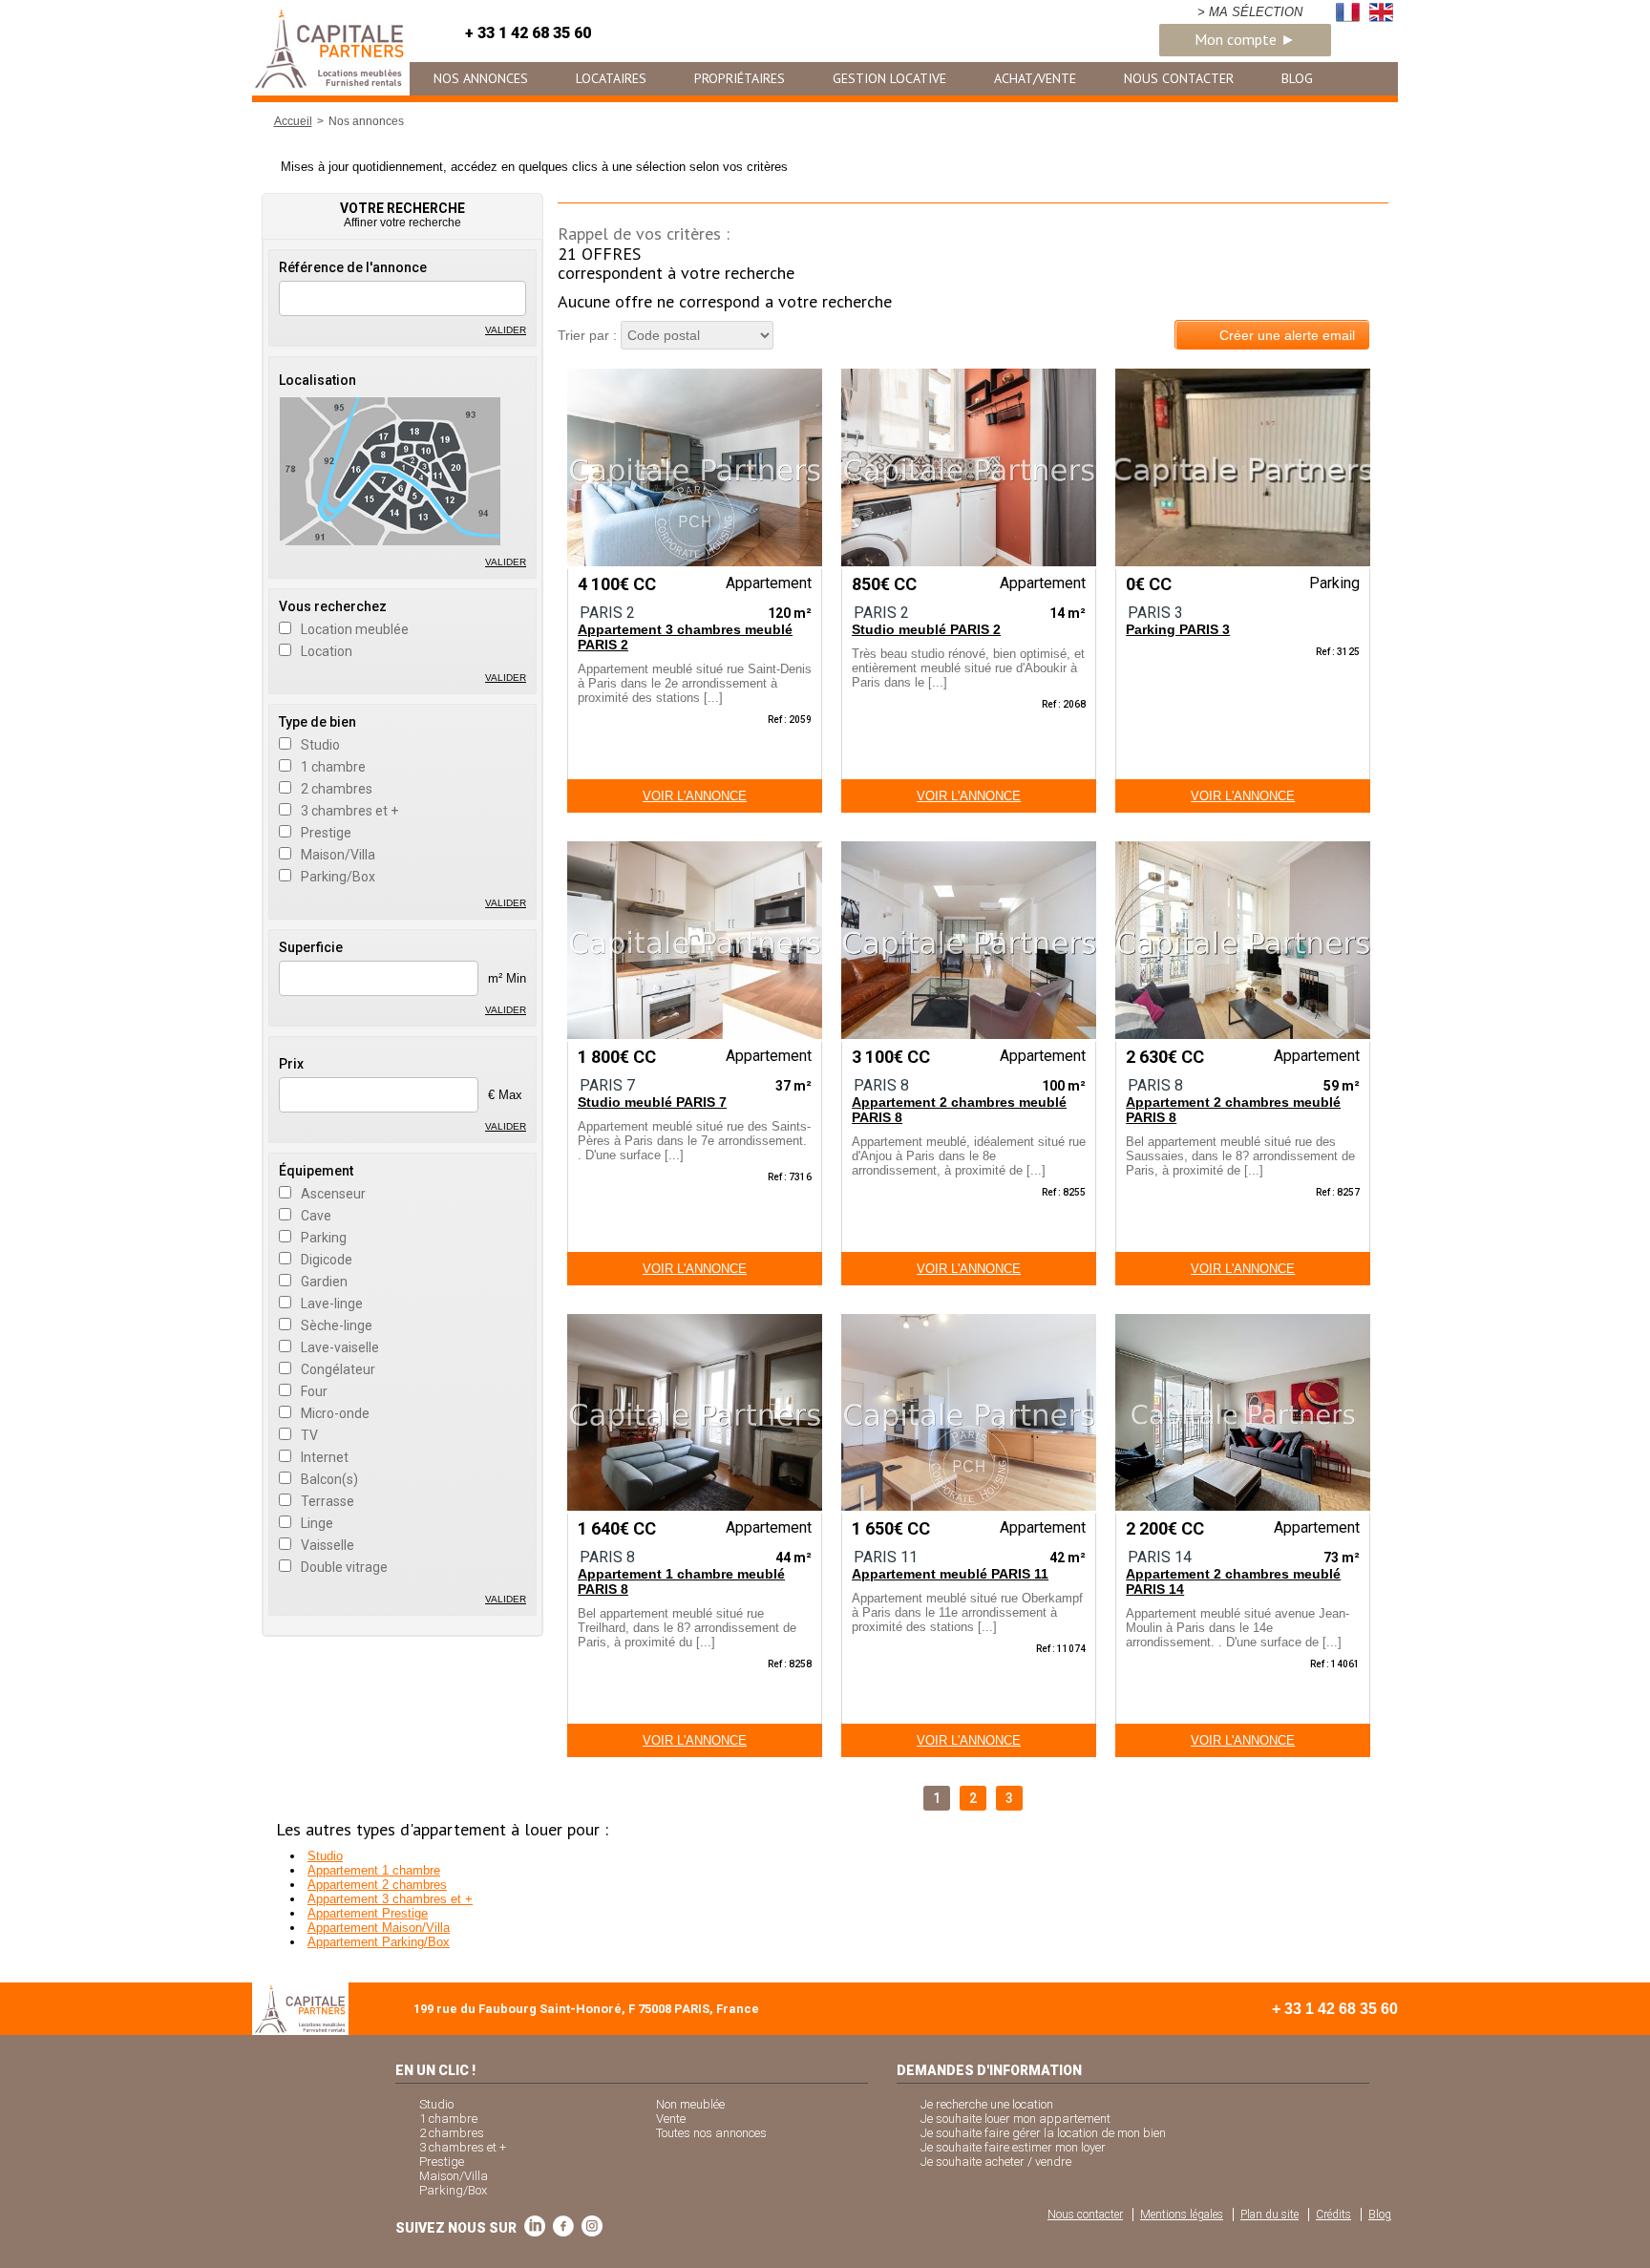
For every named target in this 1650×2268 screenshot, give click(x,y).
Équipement (316, 1171)
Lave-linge (332, 1304)
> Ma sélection (1250, 12)
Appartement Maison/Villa (379, 1928)
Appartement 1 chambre (374, 1870)
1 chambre (333, 767)
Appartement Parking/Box (379, 1942)
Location (327, 651)
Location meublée (355, 629)
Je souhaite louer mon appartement (1015, 2119)
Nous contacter (1085, 2215)
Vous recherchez (333, 606)
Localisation (317, 380)
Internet (325, 1457)
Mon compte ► (1245, 39)
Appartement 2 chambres (377, 1885)
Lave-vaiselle (340, 1347)
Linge (317, 1523)
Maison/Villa (338, 855)
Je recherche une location (987, 2104)
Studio (320, 745)
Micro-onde (335, 1413)
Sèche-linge (337, 1325)
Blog (1380, 2215)
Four (314, 1391)
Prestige (326, 833)
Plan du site (1269, 2215)
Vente (671, 2119)
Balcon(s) (329, 1479)
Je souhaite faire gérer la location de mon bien (1043, 2133)
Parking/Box (338, 877)
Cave (316, 1216)
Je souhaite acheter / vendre (996, 2162)
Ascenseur (333, 1194)
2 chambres (337, 789)
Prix (291, 1064)
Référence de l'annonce (353, 267)
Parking (324, 1238)
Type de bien (317, 722)
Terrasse (328, 1501)
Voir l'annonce (695, 796)
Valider (506, 330)
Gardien (324, 1282)
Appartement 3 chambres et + (390, 1899)
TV (309, 1435)
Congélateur (338, 1369)
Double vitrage (344, 1567)
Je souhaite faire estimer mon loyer (1013, 2147)
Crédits (1333, 2215)
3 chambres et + (349, 811)
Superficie (311, 947)
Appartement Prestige (368, 1913)
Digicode (327, 1260)
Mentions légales (1182, 2215)
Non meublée (690, 2104)
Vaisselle (328, 1545)
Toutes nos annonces (711, 2133)
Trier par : (587, 335)
